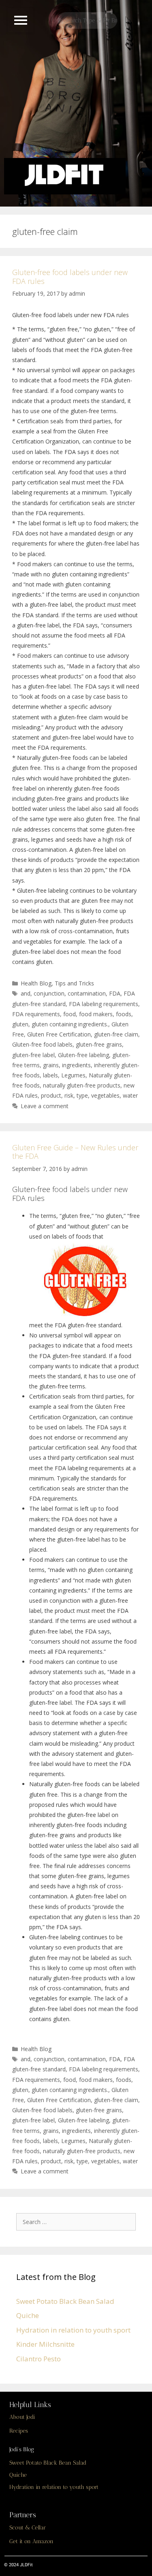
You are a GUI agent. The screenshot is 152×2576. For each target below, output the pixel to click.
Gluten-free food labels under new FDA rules (70, 277)
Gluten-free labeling (83, 1055)
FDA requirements (36, 1014)
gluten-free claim (116, 1034)
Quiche (28, 2315)
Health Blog (36, 983)
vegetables (105, 1095)
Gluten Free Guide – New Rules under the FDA (75, 1152)
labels (50, 1075)
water (130, 1095)
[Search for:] (78, 2221)
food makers (96, 1014)
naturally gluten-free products (82, 1085)
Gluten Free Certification (59, 1034)
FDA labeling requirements (104, 1004)
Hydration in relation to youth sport (73, 2330)
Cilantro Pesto (39, 2359)
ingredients (76, 1065)
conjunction (49, 993)
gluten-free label (33, 1055)
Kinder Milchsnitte (45, 2344)
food (70, 1014)
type (82, 1095)
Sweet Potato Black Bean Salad (65, 2301)
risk (69, 1095)
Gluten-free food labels (42, 1044)
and (26, 993)
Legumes (73, 1075)
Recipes (19, 2431)
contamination (87, 993)
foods (124, 1014)
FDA (115, 993)
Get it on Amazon (31, 2541)
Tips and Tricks (74, 983)
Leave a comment (45, 1106)
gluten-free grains (99, 1044)
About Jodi (22, 2417)
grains (51, 1065)
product (51, 1095)
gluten (20, 1024)
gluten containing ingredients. (70, 1024)
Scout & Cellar (28, 2528)
